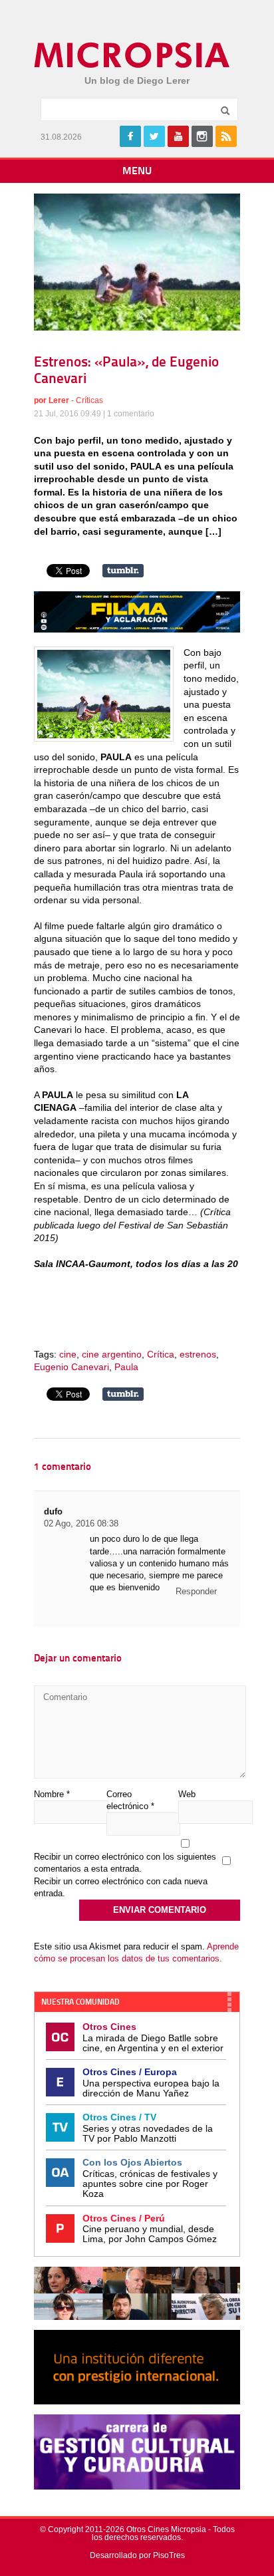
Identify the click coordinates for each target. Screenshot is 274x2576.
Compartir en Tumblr (123, 571)
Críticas (89, 400)
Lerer (59, 400)
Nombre (52, 1794)
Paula (126, 1367)
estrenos (198, 1354)
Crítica (161, 1354)
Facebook (130, 136)
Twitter (154, 136)
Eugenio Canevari (71, 1367)
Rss (226, 136)
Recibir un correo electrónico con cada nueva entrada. (121, 1887)
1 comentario (131, 414)
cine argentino (112, 1354)
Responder (196, 1591)
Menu (137, 172)
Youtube (178, 136)
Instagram (202, 136)
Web (187, 1794)
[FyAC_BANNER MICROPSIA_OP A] (137, 629)
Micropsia (133, 55)
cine (68, 1354)
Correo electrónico (130, 1800)
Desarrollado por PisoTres (137, 2555)
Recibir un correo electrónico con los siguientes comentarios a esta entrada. (125, 1863)
